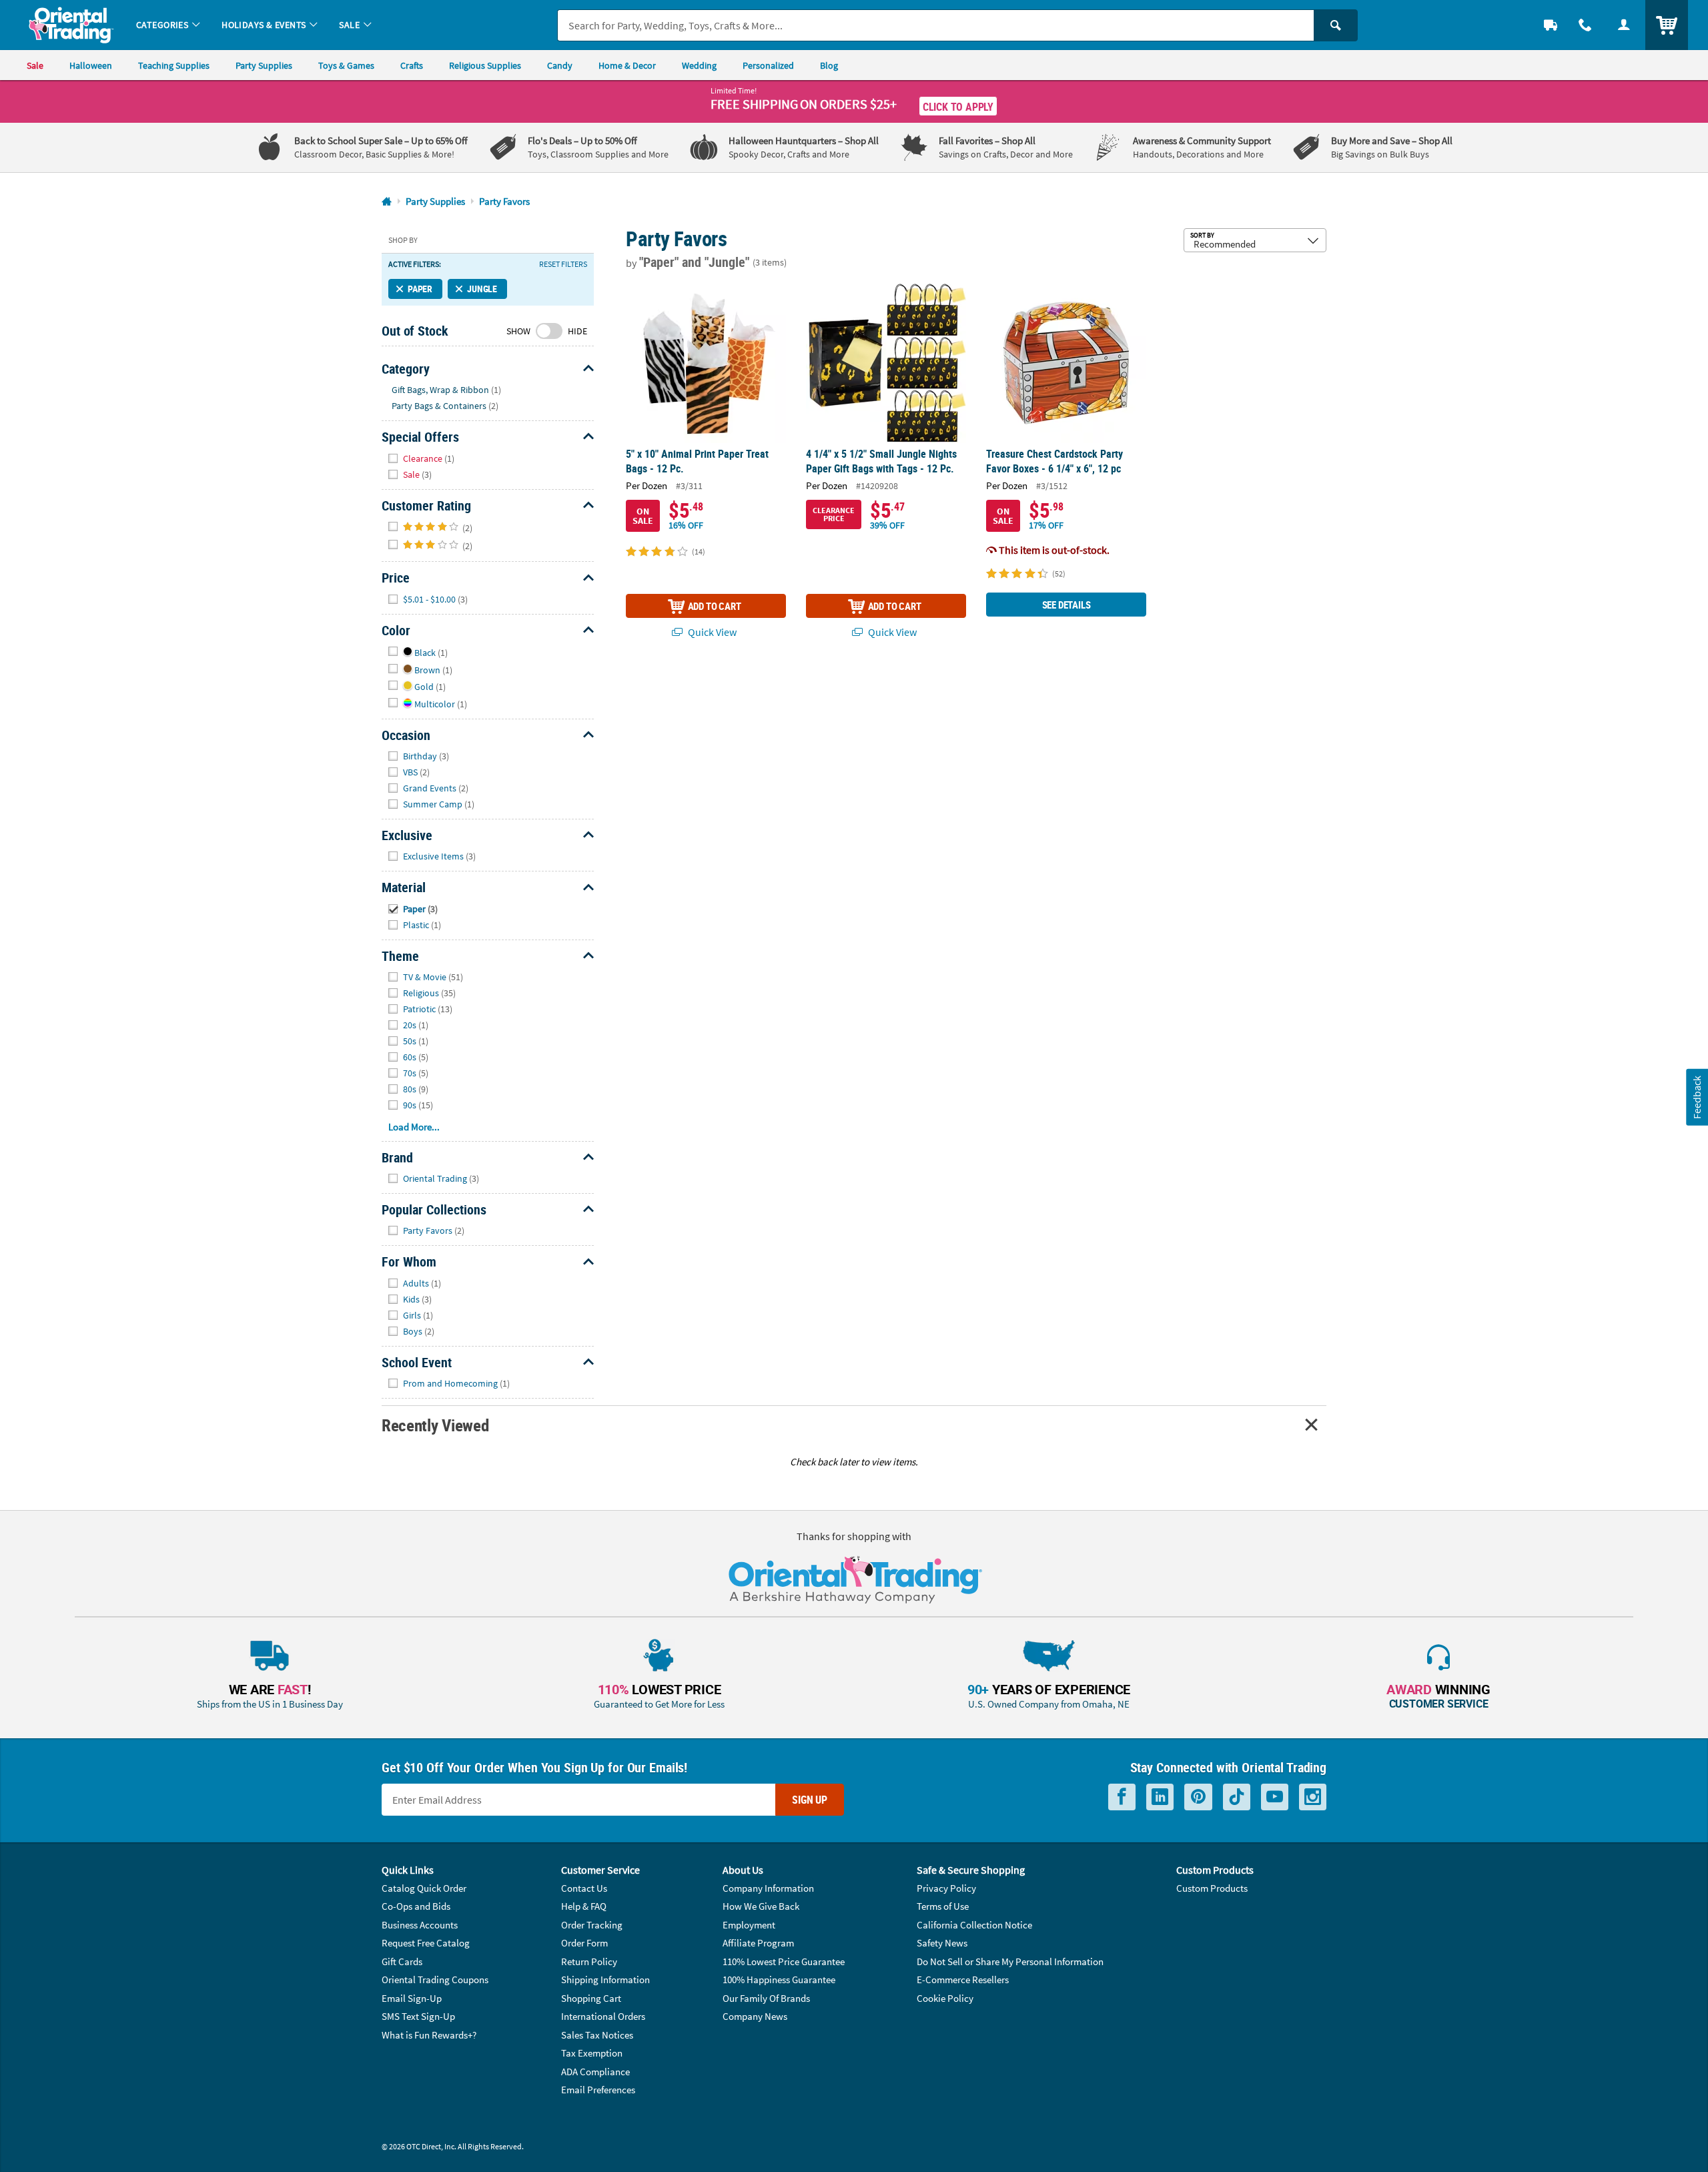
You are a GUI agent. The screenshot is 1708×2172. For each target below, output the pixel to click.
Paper (420, 289)
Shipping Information (605, 1979)
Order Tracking (592, 1925)
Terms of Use (943, 1906)
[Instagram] (1313, 1797)
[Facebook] (1122, 1797)
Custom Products (1212, 1888)
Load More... (414, 1127)
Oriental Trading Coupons (435, 1979)
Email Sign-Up (412, 1998)
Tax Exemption (592, 2053)
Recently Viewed (435, 1425)
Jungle (482, 289)
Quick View (711, 632)
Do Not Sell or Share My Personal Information (1010, 1961)
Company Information (768, 1888)
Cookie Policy (945, 1998)
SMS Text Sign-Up (418, 2016)
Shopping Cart (591, 1998)
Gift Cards (402, 1961)
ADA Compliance (595, 2072)
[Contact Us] (1585, 25)
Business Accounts (420, 1925)
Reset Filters (563, 264)
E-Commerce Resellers (963, 1979)
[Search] (1336, 25)
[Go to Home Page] (387, 202)
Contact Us (584, 1888)
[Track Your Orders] (1551, 25)
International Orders (603, 2016)
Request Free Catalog (426, 1943)
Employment (749, 1925)
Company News (755, 2016)
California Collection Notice (974, 1925)
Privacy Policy (946, 1888)
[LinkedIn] (1160, 1797)
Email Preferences (598, 2090)
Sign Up (810, 1800)
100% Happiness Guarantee (779, 1979)
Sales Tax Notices (597, 2035)
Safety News (942, 1943)
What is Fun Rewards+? (429, 2035)
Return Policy (589, 1961)
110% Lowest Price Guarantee (784, 1961)
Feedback (1697, 1097)
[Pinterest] (1198, 1797)
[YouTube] (1275, 1797)
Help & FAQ (584, 1906)
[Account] (1624, 25)
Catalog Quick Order (424, 1888)
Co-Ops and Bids (416, 1906)
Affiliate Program (758, 1943)
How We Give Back (761, 1906)
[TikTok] (1237, 1797)
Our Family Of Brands (766, 1998)
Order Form (584, 1943)
